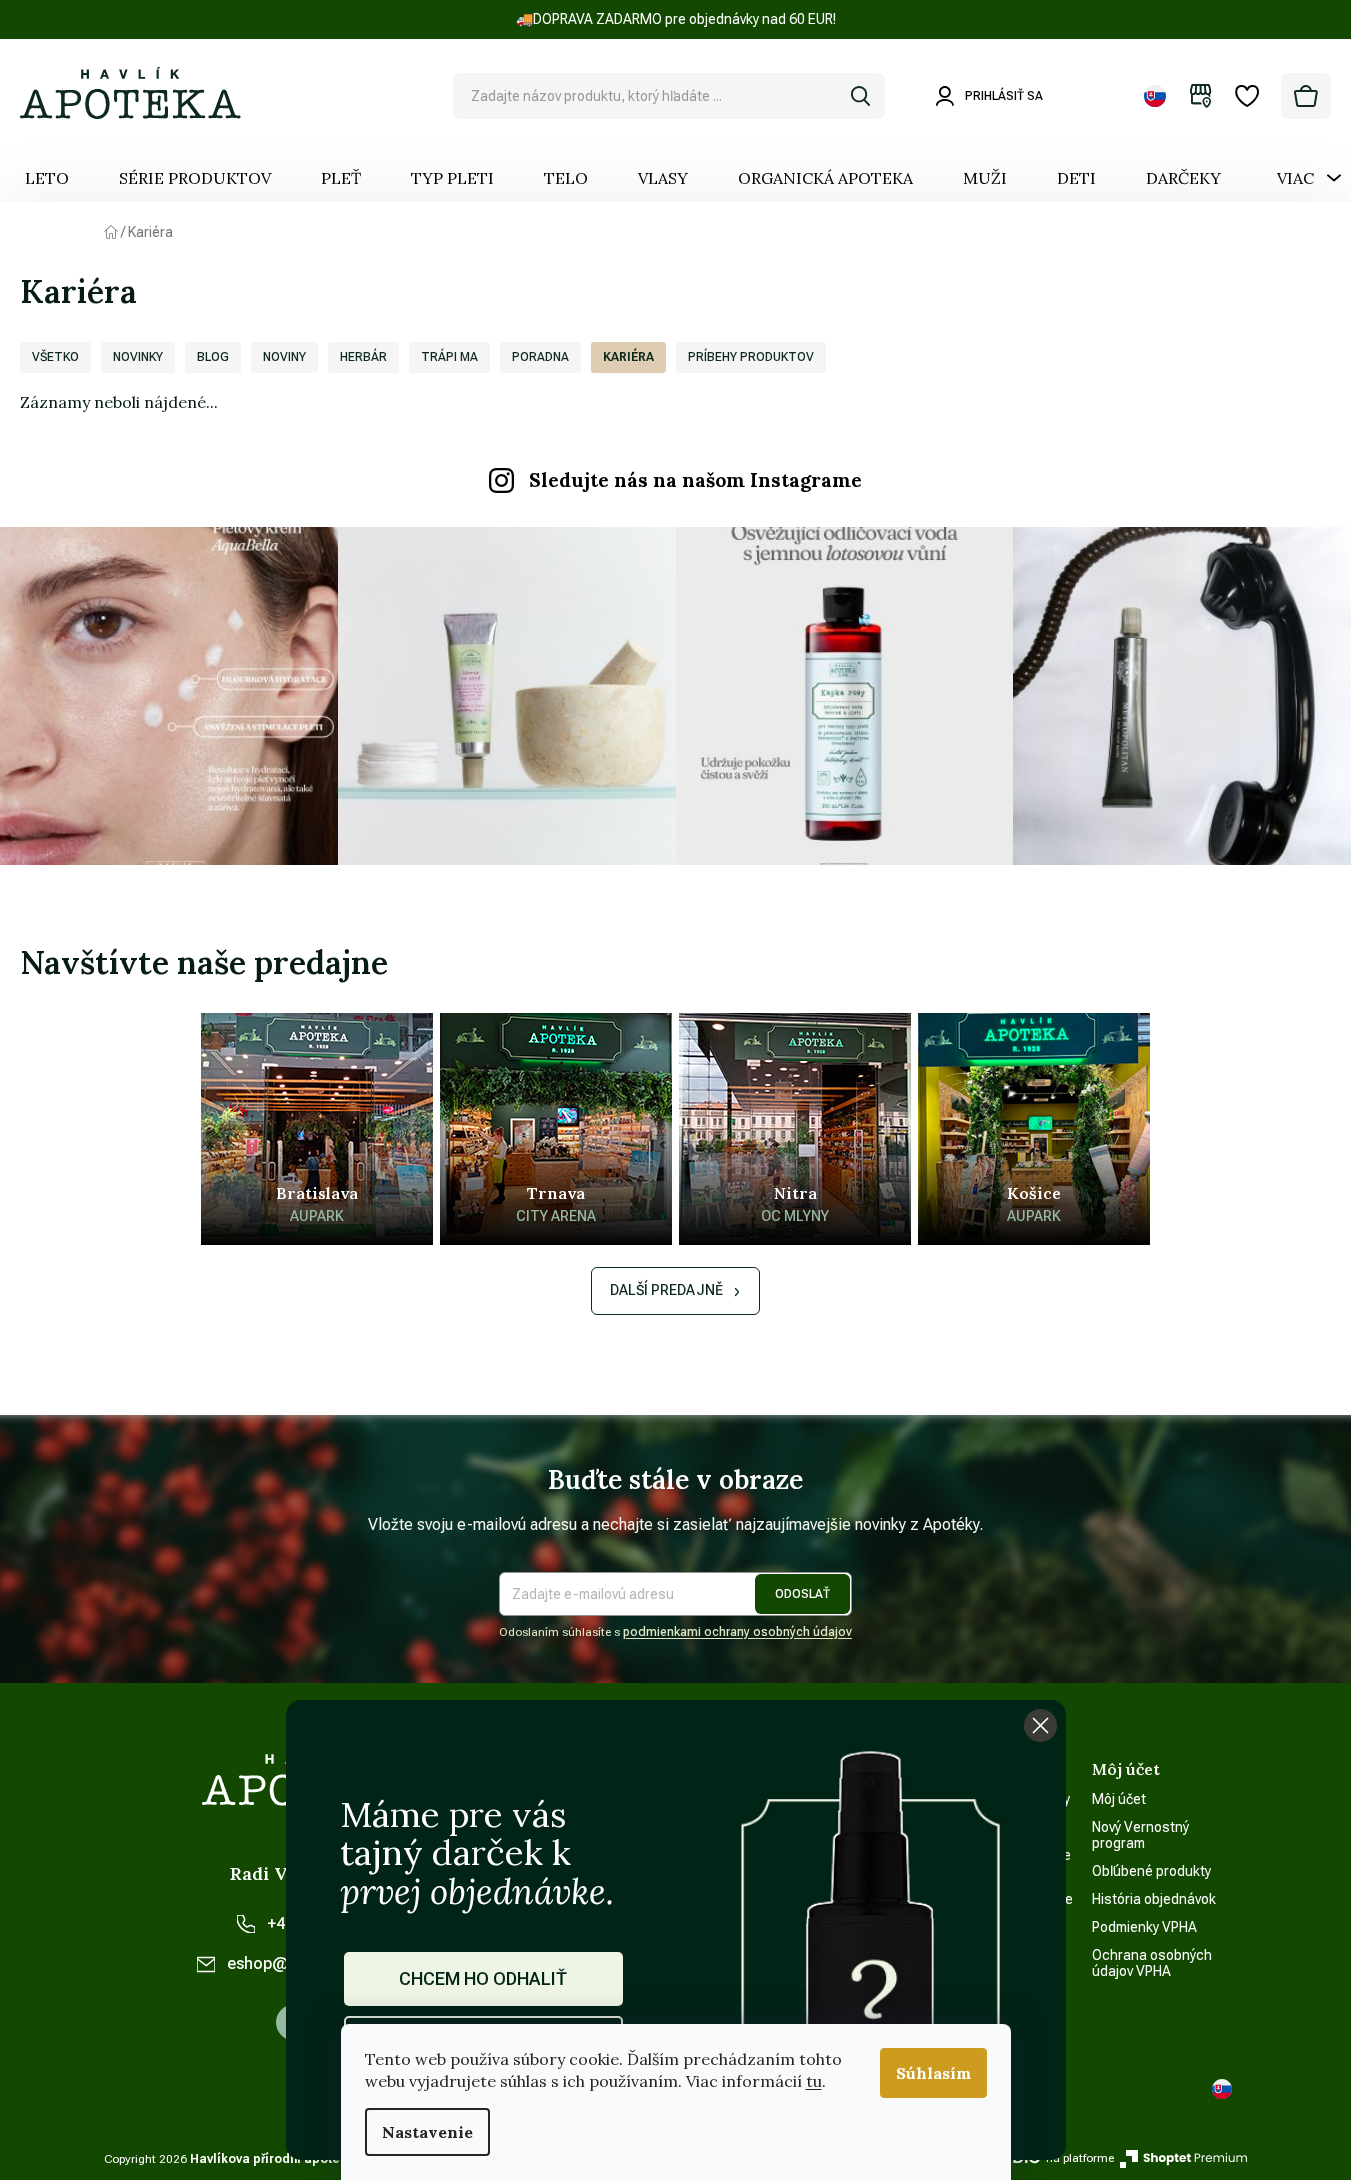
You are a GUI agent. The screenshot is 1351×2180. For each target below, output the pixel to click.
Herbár (363, 357)
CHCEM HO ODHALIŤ (483, 1978)
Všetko (55, 357)
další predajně (666, 1290)
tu (814, 2081)
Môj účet (1119, 1799)
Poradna (540, 357)
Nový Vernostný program (1140, 1835)
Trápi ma (449, 357)
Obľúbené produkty (1151, 1871)
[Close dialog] (1040, 1725)
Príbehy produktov (751, 357)
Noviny (284, 357)
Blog (213, 357)
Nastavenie (427, 2132)
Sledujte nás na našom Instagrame (695, 480)
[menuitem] (47, 178)
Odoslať (802, 1594)
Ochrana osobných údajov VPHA (1152, 1963)
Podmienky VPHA (1144, 1927)
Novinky (138, 357)
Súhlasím (933, 2073)
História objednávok (1154, 1899)
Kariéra (628, 357)
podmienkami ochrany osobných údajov (737, 1632)
